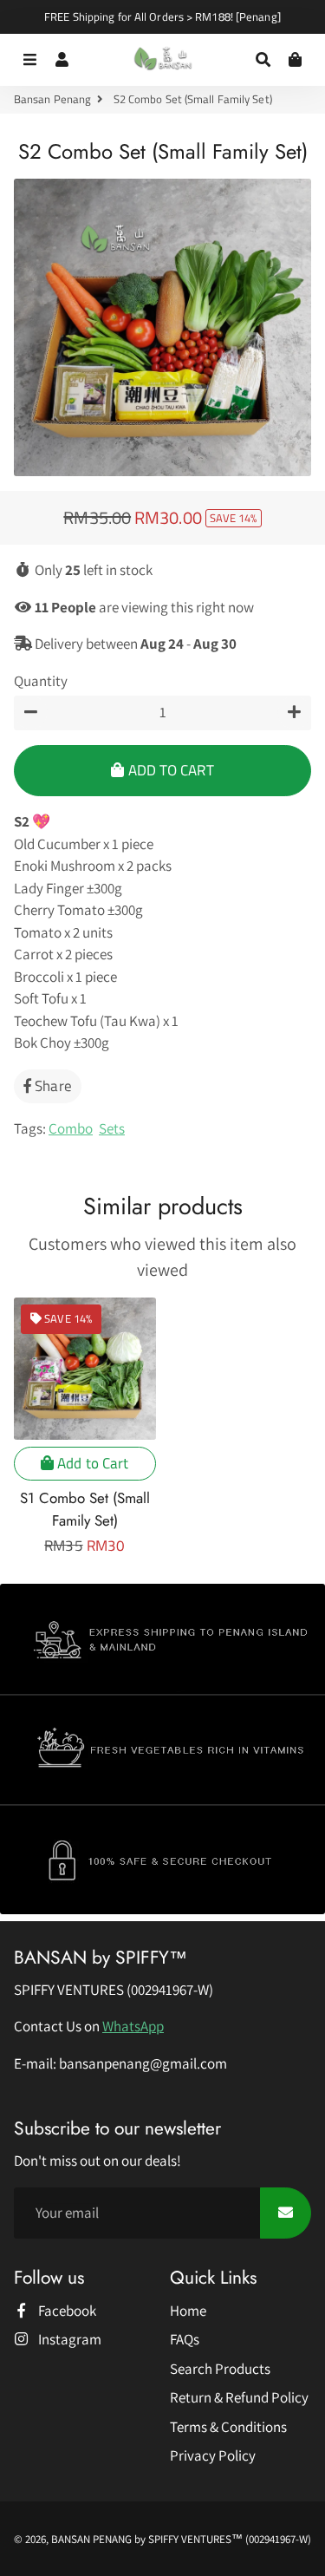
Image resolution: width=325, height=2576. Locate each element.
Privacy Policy (213, 2455)
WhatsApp (133, 2026)
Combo (71, 1128)
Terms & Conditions (228, 2427)
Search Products (220, 2369)
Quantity (41, 681)
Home (188, 2311)
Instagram (68, 2339)
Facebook (66, 2311)
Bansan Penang (52, 99)
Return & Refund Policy (239, 2397)
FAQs (185, 2339)
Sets (112, 1128)
